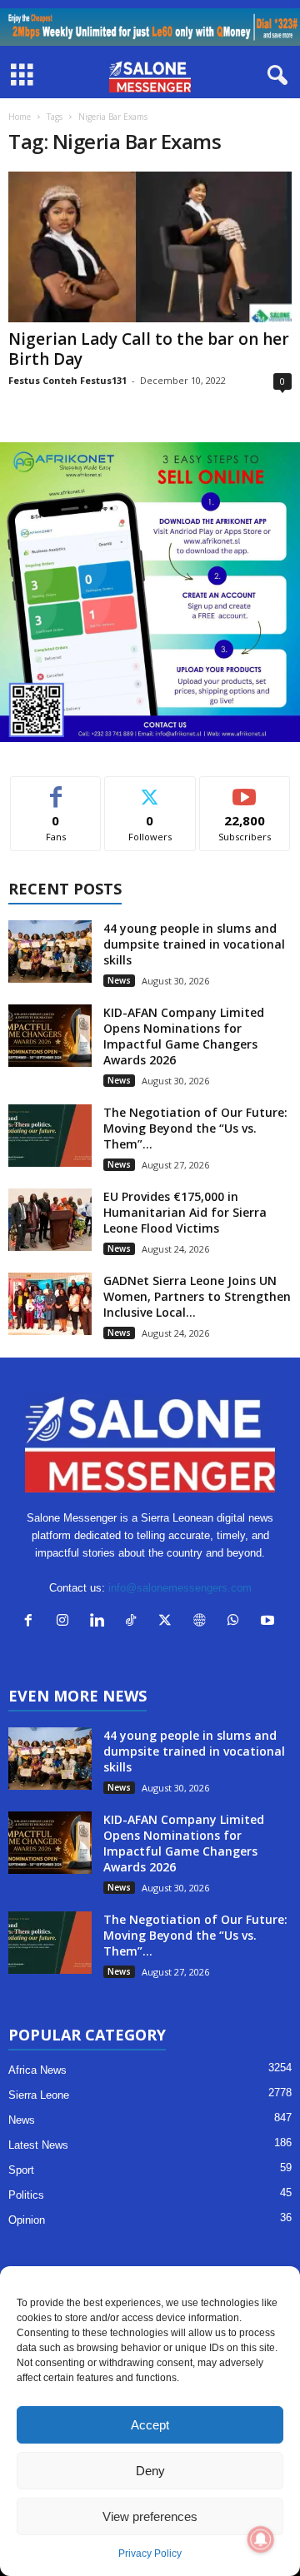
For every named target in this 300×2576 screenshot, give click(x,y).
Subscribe (245, 789)
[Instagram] (66, 1622)
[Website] (203, 1622)
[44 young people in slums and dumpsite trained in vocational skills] (50, 952)
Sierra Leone (39, 2095)
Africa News (37, 2070)
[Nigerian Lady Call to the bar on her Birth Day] (150, 247)
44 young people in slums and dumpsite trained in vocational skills (194, 944)
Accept (150, 2425)
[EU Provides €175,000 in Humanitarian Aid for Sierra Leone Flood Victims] (50, 1220)
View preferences (150, 2516)
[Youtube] (270, 1622)
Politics (26, 2195)
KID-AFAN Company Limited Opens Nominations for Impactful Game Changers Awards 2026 (184, 1036)
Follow (150, 789)
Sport (21, 2170)
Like (56, 789)
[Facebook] (32, 1622)
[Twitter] (169, 1622)
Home (20, 117)
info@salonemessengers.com (180, 1588)
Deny (150, 2471)
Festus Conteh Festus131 (67, 380)
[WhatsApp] (237, 1622)
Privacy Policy (150, 2554)
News (119, 980)
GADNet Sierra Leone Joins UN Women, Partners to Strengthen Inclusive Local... (197, 1296)
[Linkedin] (100, 1622)
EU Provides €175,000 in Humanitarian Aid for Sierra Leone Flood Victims (185, 1212)
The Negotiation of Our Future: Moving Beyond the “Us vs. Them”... (195, 1128)
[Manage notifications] (261, 2539)
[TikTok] (135, 1622)
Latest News (38, 2145)
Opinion (27, 2220)
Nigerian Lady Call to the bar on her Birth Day (149, 349)
